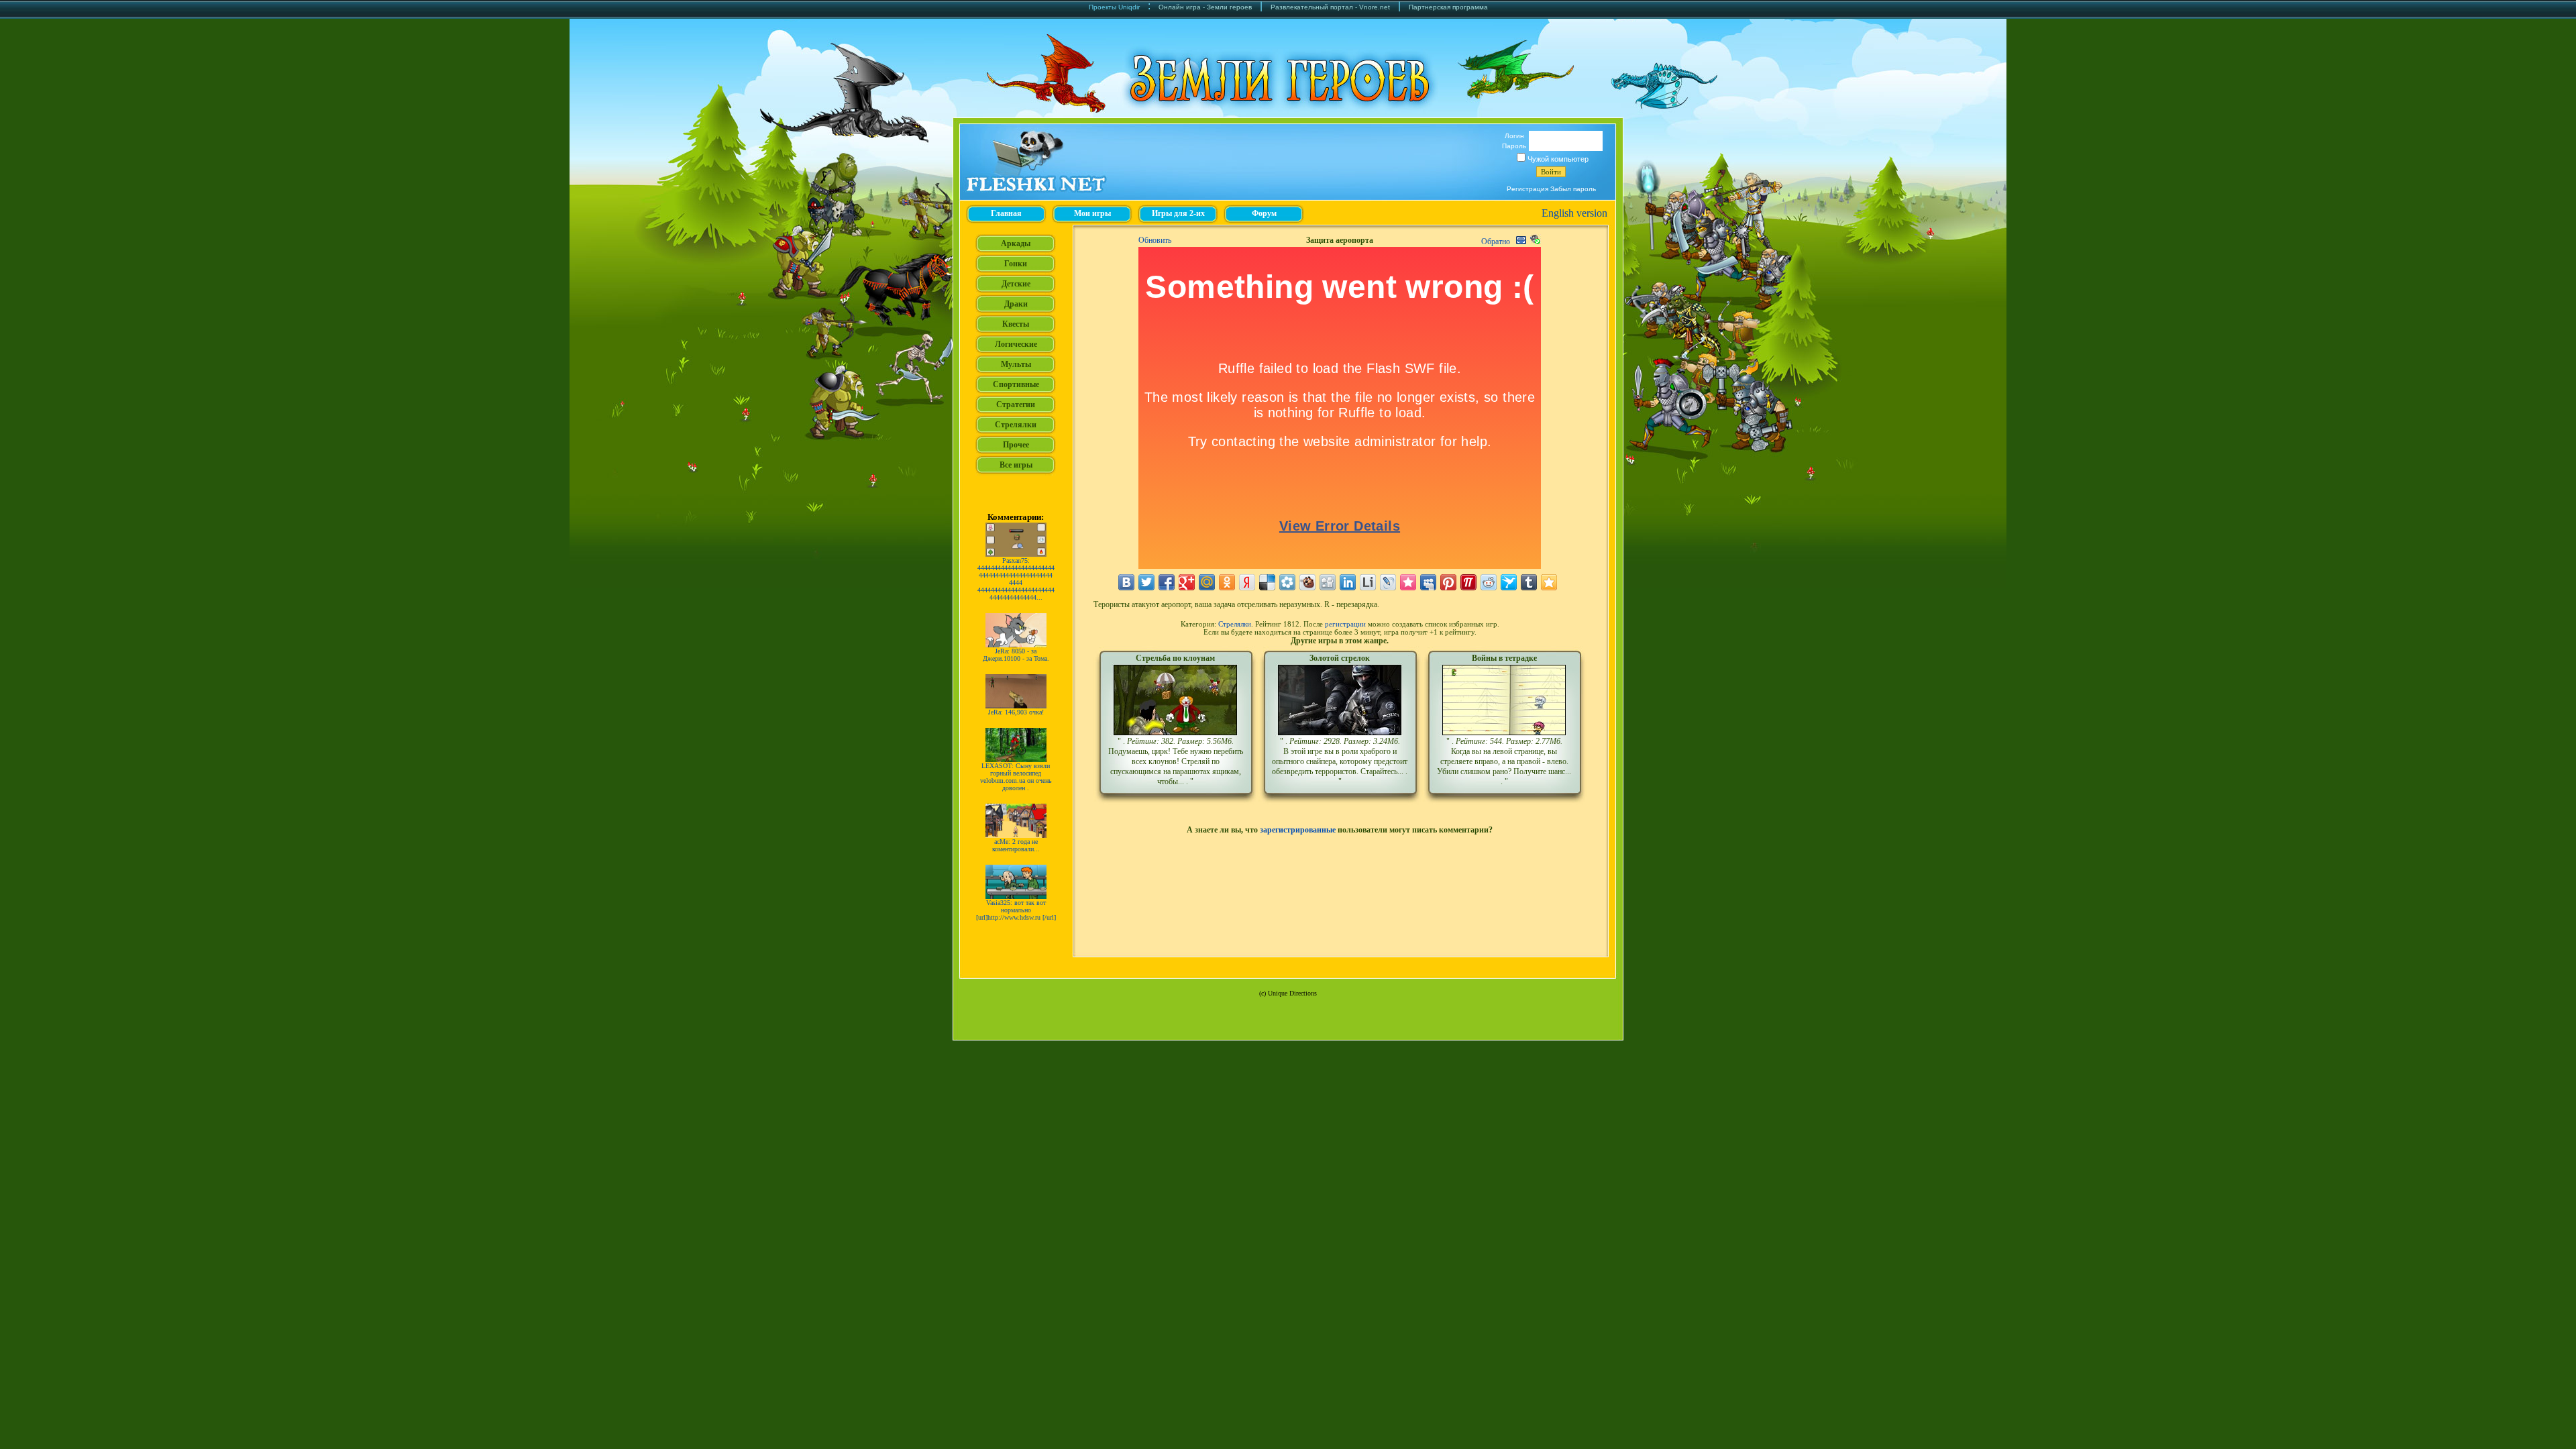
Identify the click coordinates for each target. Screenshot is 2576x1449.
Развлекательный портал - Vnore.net (1330, 7)
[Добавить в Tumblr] (1529, 582)
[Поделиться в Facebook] (1167, 582)
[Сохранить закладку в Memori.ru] (1408, 582)
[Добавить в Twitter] (1146, 582)
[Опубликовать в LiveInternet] (1368, 582)
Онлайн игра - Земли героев (1205, 7)
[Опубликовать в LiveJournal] (1388, 582)
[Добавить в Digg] (1328, 582)
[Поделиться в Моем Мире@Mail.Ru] (1207, 582)
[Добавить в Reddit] (1489, 582)
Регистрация (1527, 189)
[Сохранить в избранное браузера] (1549, 582)
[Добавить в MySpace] (1428, 582)
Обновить (1155, 240)
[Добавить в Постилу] (1468, 582)
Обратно (1496, 241)
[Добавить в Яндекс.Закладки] (1247, 582)
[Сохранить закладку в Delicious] (1267, 582)
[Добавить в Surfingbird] (1509, 582)
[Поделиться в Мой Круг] (1287, 582)
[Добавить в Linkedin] (1348, 582)
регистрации (1345, 624)
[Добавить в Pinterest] (1448, 582)
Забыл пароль (1573, 189)
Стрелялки (1235, 624)
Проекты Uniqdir (1114, 7)
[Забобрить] (1307, 582)
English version (1574, 213)
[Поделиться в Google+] (1187, 582)
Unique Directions (1292, 993)
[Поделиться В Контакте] (1126, 582)
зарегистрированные (1298, 830)
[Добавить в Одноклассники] (1227, 582)
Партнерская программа (1448, 7)
